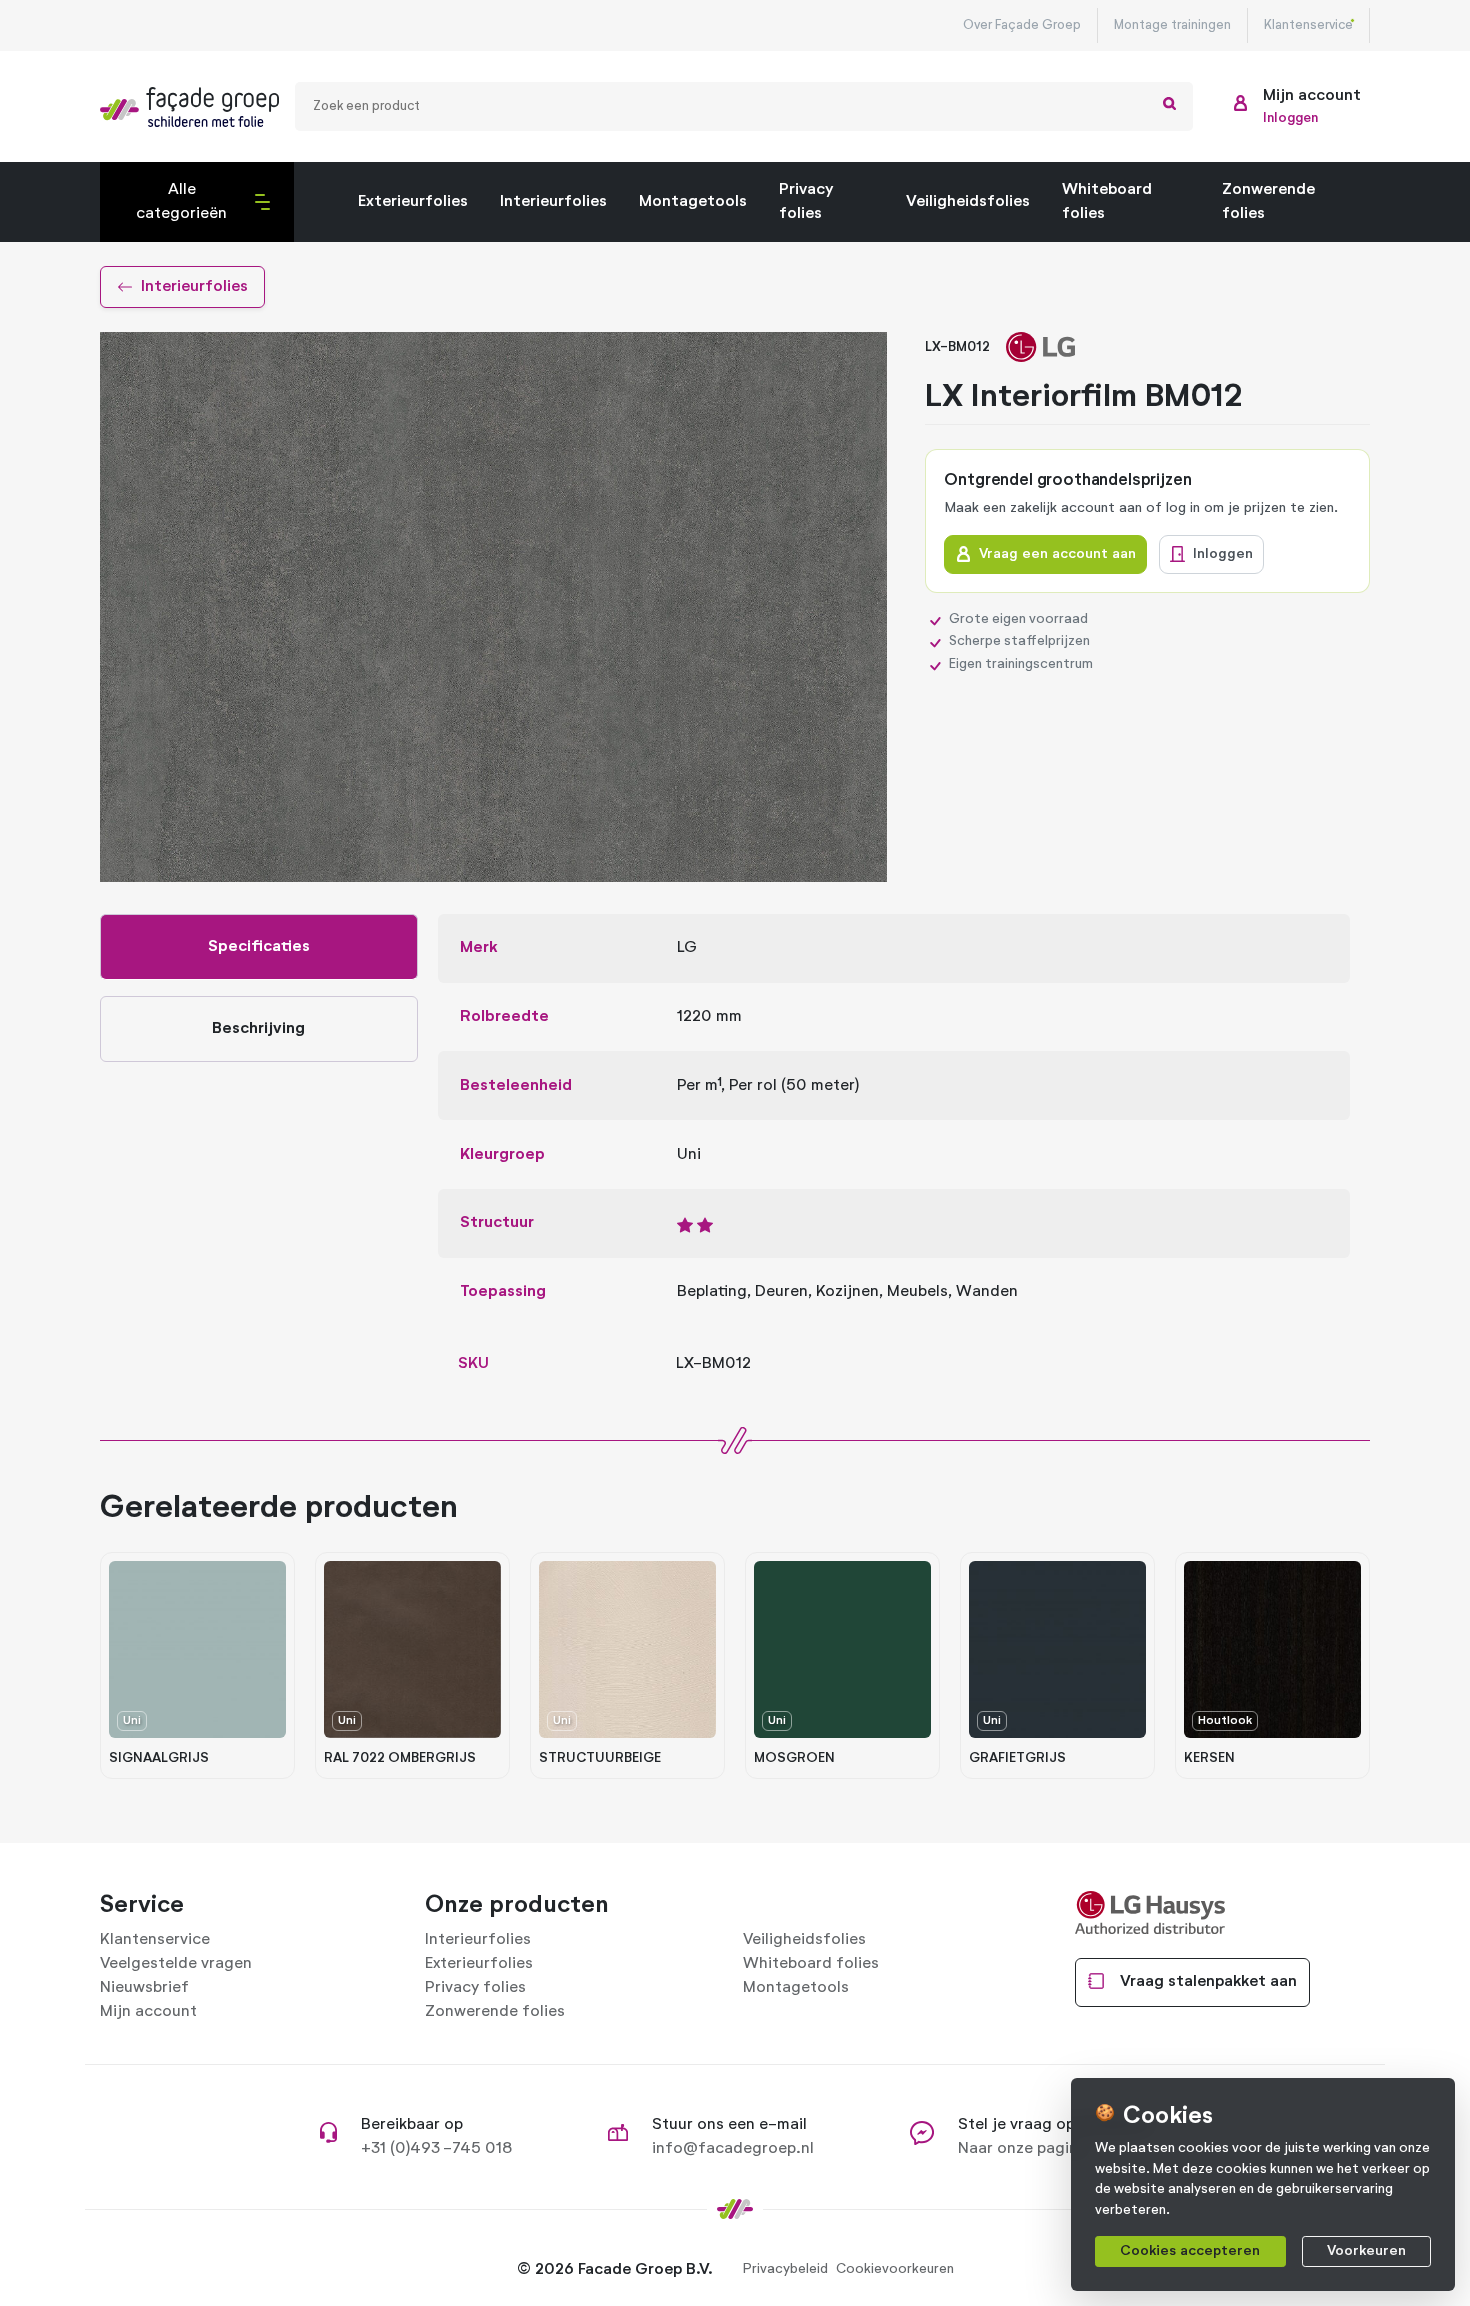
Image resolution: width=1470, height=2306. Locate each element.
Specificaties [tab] (259, 947)
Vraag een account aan (1057, 554)
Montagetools (693, 202)
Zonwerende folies (1268, 202)
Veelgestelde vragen (176, 1964)
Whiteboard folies (1107, 202)
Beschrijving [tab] (258, 1029)
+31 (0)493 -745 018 (436, 2149)
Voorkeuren (1366, 2251)
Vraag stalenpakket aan (1208, 1982)
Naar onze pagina (1022, 2149)
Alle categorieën (170, 212)
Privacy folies (806, 202)
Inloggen (1223, 554)
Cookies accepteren (1190, 2251)
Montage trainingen (1172, 25)
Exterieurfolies (413, 202)
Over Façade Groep (1022, 25)
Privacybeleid (785, 2269)
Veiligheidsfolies (968, 202)
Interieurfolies (553, 202)
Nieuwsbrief (144, 1988)
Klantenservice (1308, 25)
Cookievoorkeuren (895, 2269)
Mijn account (148, 2012)
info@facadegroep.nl (733, 2149)
